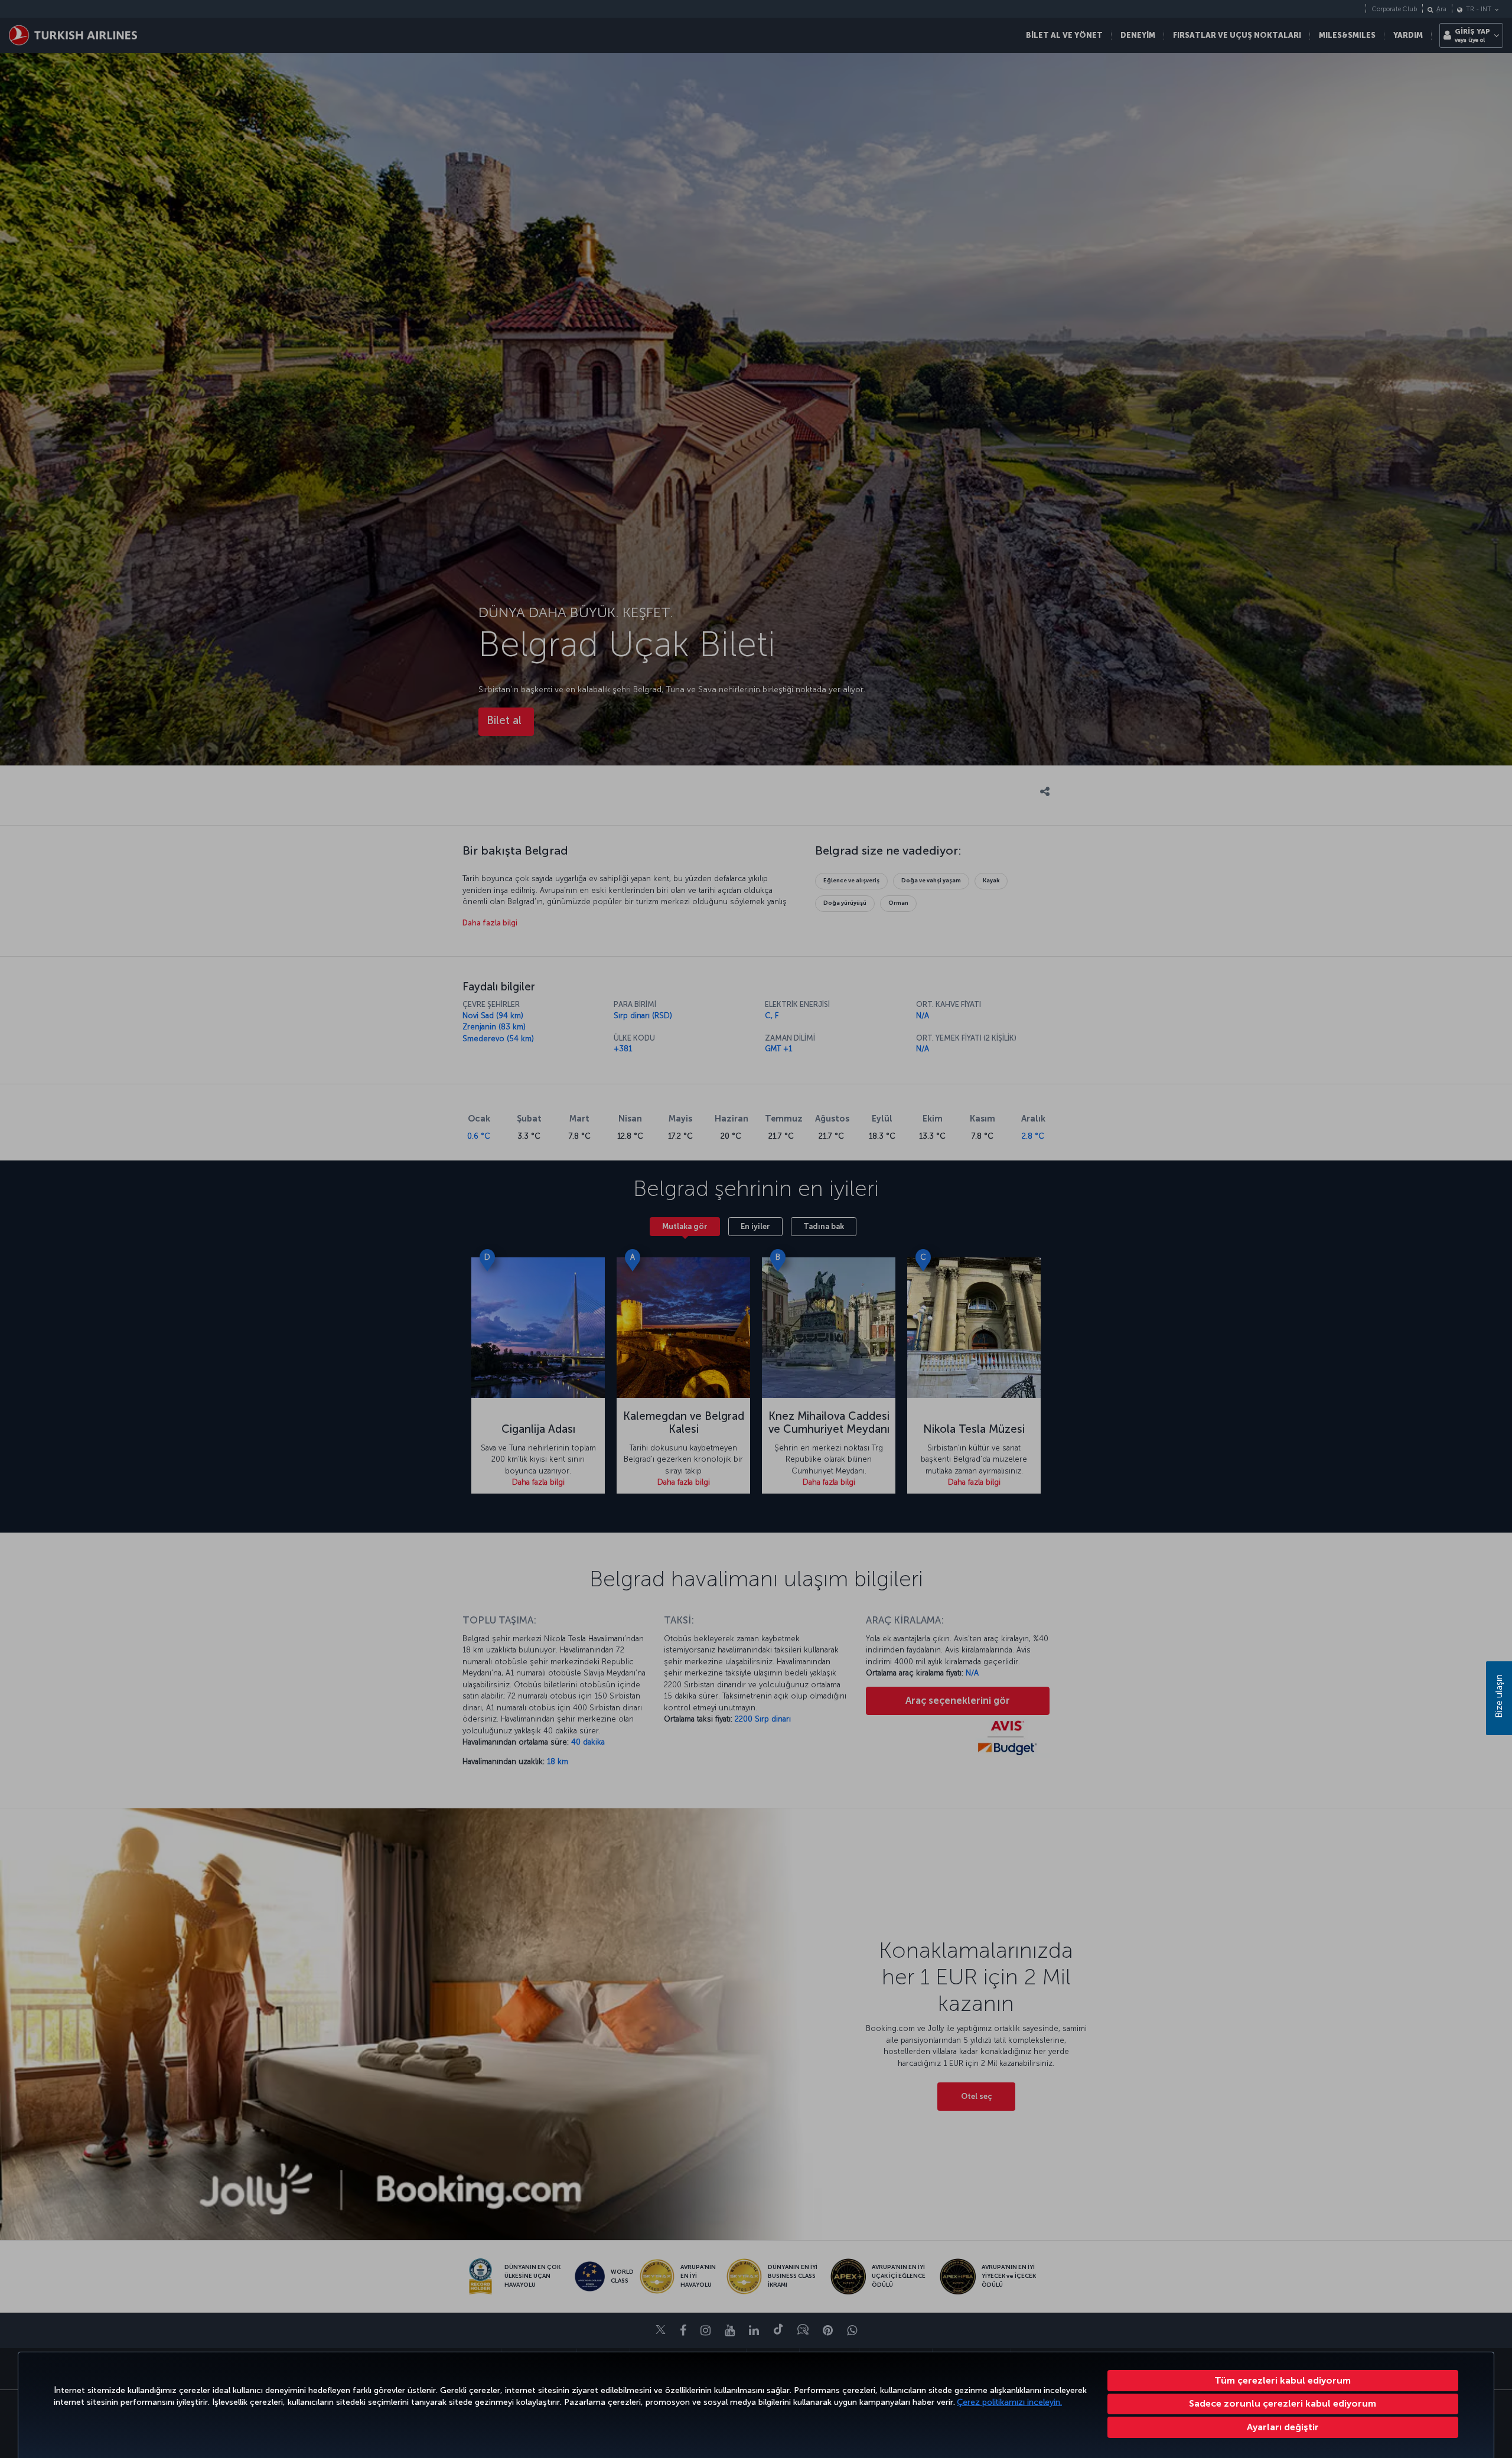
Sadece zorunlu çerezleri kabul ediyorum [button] (1283, 2403)
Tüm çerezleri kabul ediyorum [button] (1283, 2380)
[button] (1283, 2427)
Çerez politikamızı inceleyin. (1009, 2402)
